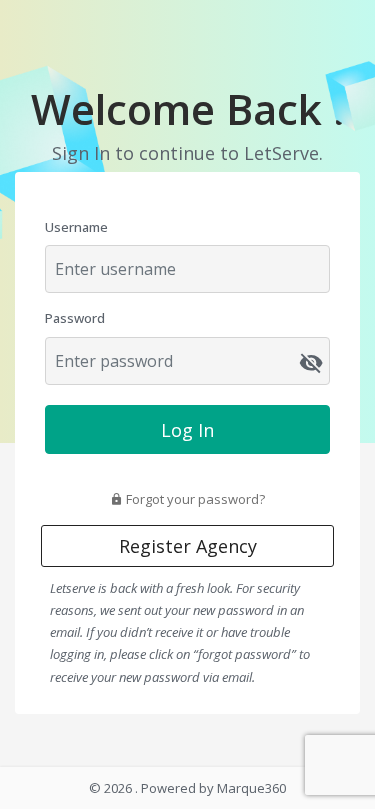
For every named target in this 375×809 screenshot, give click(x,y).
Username (76, 227)
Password (75, 318)
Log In (187, 430)
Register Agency (188, 546)
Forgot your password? (194, 499)
